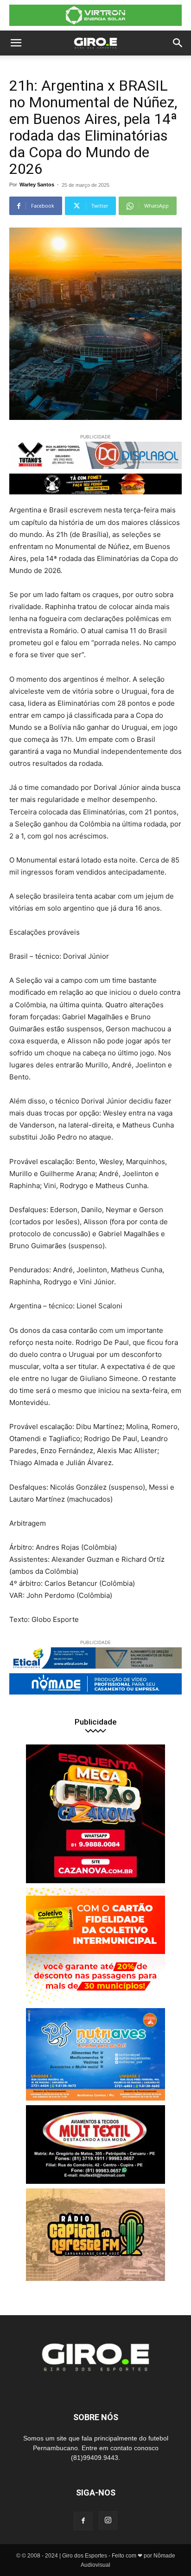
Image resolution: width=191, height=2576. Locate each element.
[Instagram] (108, 2521)
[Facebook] (83, 2521)
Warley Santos (37, 185)
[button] (16, 43)
